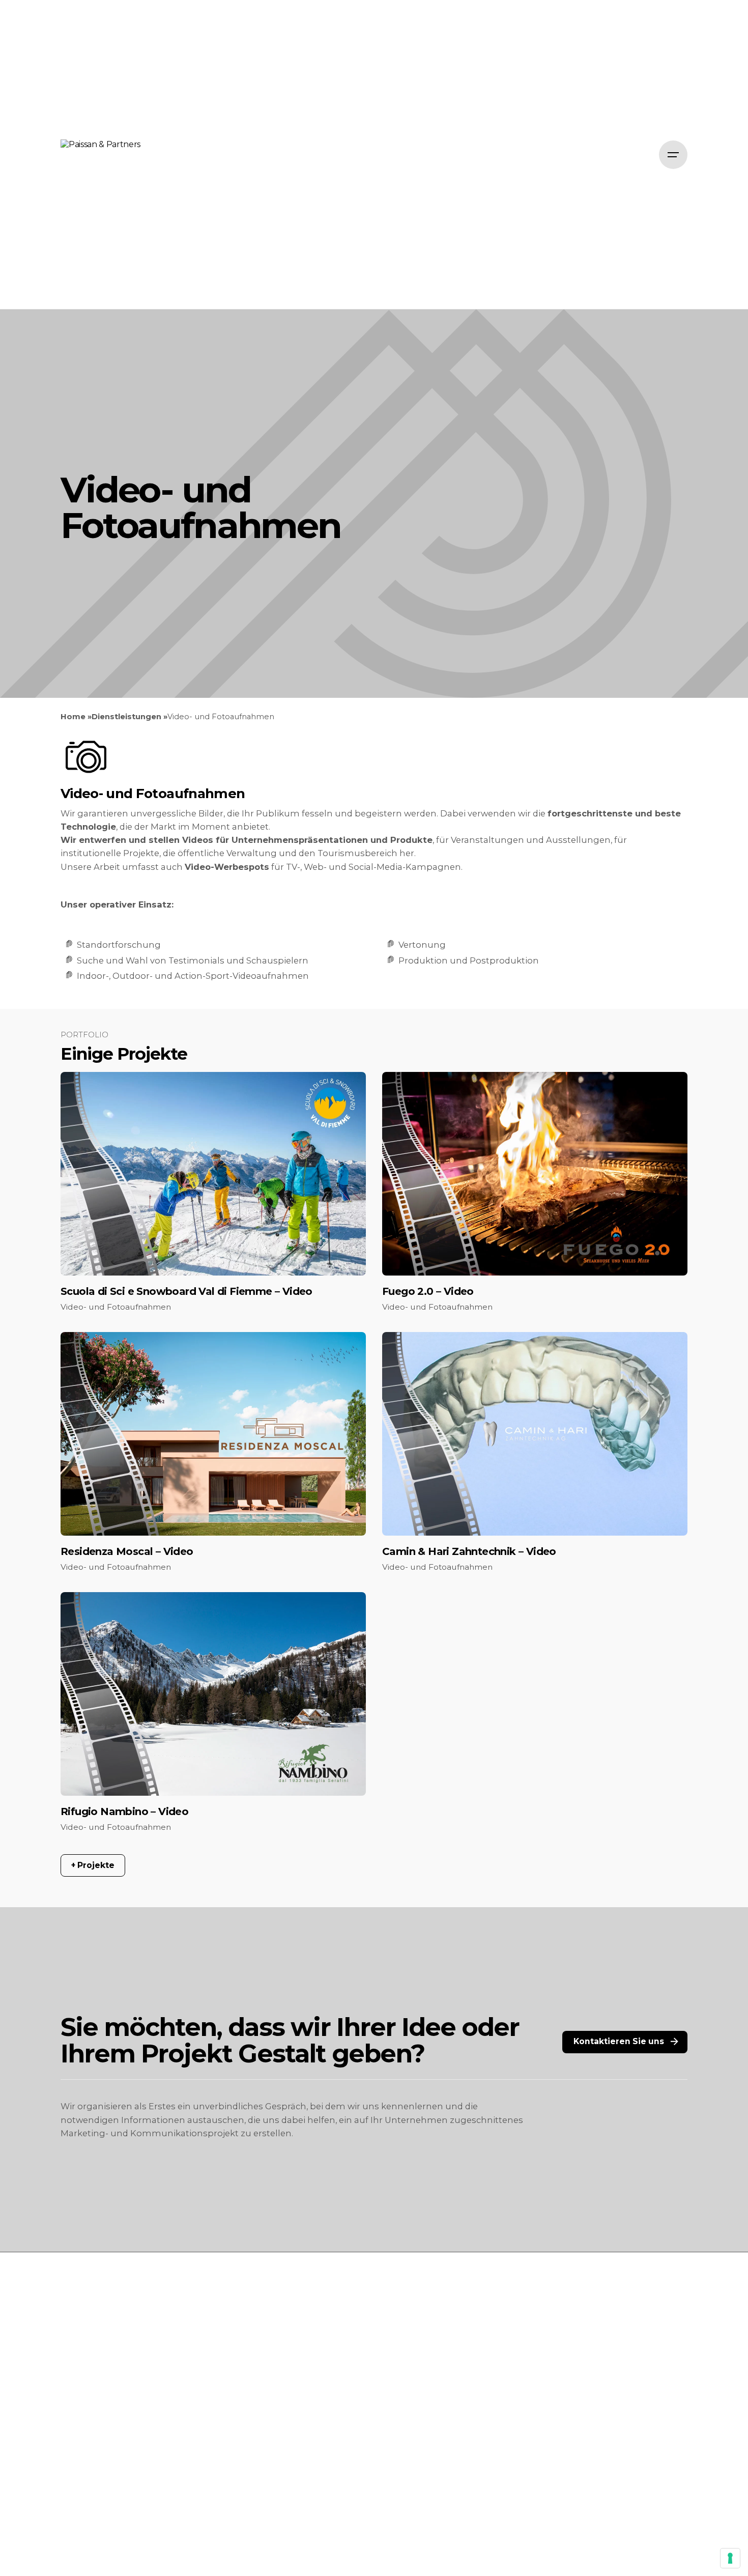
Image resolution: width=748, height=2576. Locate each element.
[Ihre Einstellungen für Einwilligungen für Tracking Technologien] (730, 2558)
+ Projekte (93, 1865)
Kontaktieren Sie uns (619, 2041)
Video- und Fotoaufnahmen (116, 1307)
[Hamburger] (673, 155)
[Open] (86, 1094)
